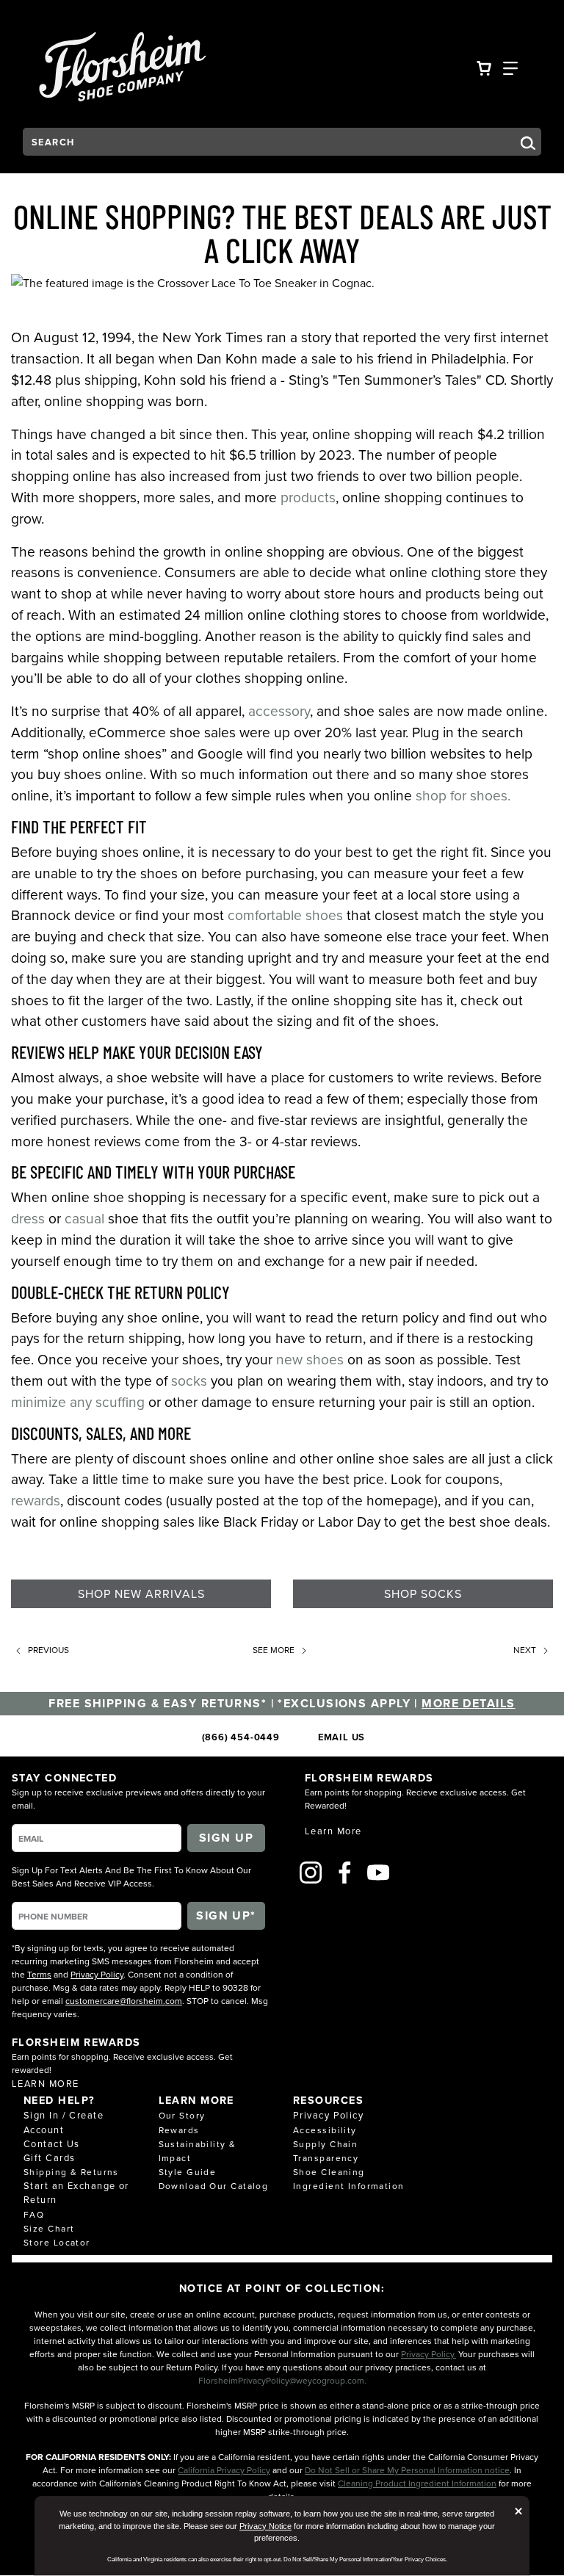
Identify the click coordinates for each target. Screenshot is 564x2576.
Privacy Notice (265, 2526)
